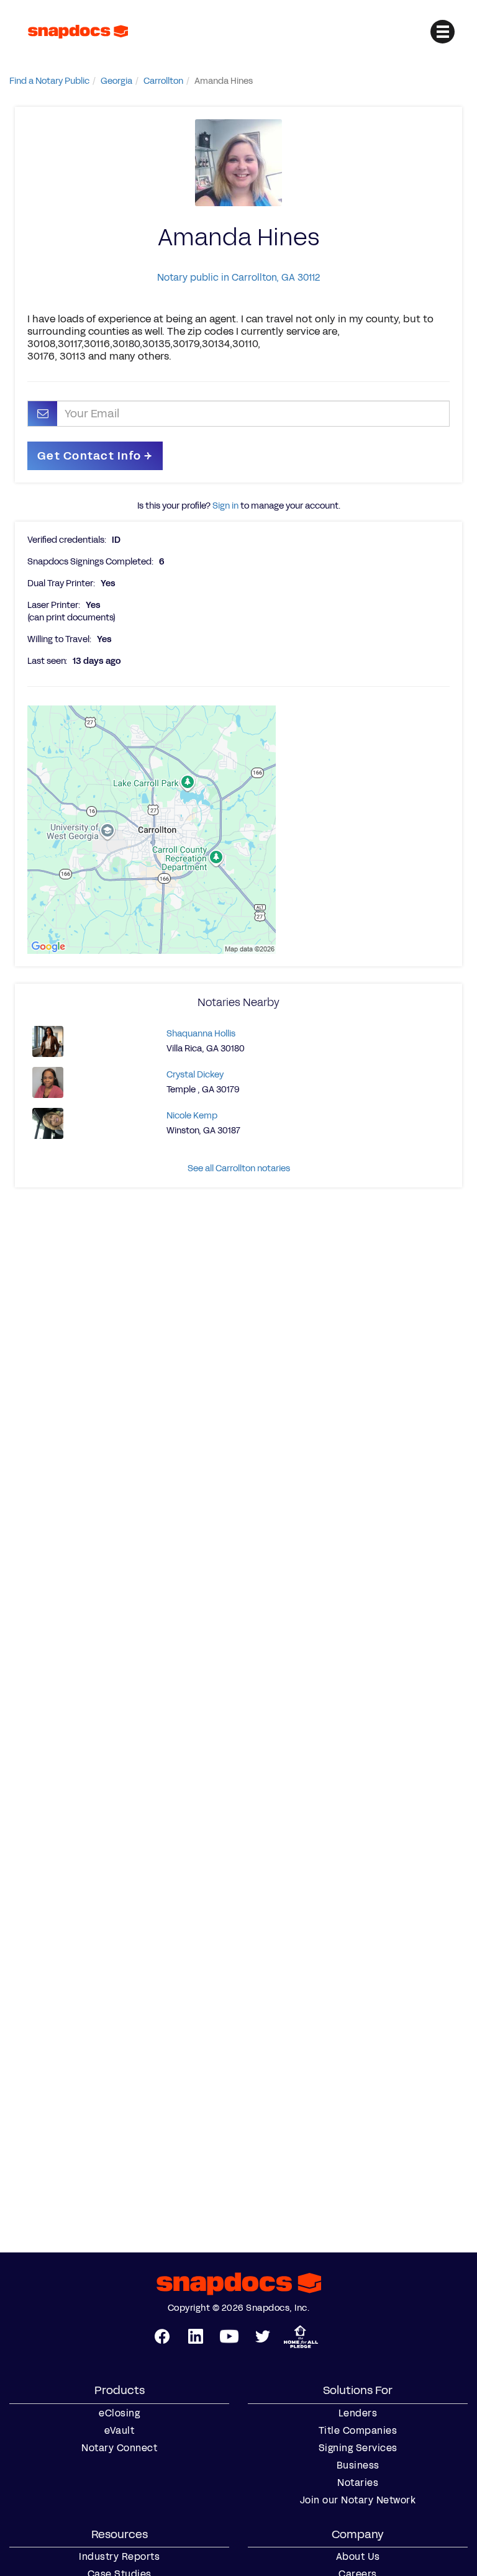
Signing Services (358, 2448)
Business (358, 2465)
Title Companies (358, 2431)
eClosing (119, 2413)
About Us (358, 2557)
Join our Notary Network (358, 2500)
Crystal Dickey (195, 1075)
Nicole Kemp (192, 1116)
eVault (119, 2431)
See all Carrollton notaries (239, 1168)
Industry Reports (119, 2557)
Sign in (225, 506)
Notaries (358, 2483)
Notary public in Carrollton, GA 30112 (238, 277)
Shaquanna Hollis (201, 1034)
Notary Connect (119, 2448)
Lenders (358, 2413)
